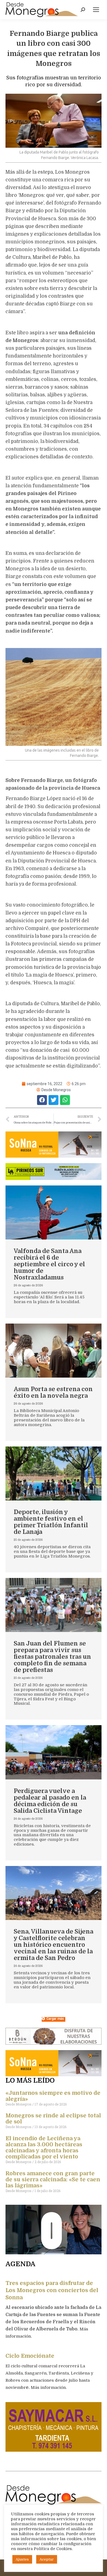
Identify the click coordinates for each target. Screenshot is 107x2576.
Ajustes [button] (22, 2559)
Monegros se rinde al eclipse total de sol (53, 2119)
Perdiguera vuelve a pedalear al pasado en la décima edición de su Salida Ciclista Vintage (50, 1801)
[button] (42, 1100)
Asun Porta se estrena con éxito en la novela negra (53, 1392)
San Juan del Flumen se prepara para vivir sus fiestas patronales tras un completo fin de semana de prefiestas (52, 1657)
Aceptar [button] (47, 2559)
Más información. (49, 2387)
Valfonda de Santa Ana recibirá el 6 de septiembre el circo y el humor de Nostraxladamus (49, 1264)
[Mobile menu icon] (96, 10)
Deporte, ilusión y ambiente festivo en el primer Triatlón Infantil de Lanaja (51, 1522)
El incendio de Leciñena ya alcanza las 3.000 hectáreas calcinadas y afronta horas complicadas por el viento (44, 2148)
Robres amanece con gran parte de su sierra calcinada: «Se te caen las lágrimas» (53, 2180)
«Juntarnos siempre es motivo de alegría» (53, 2096)
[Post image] (54, 1212)
